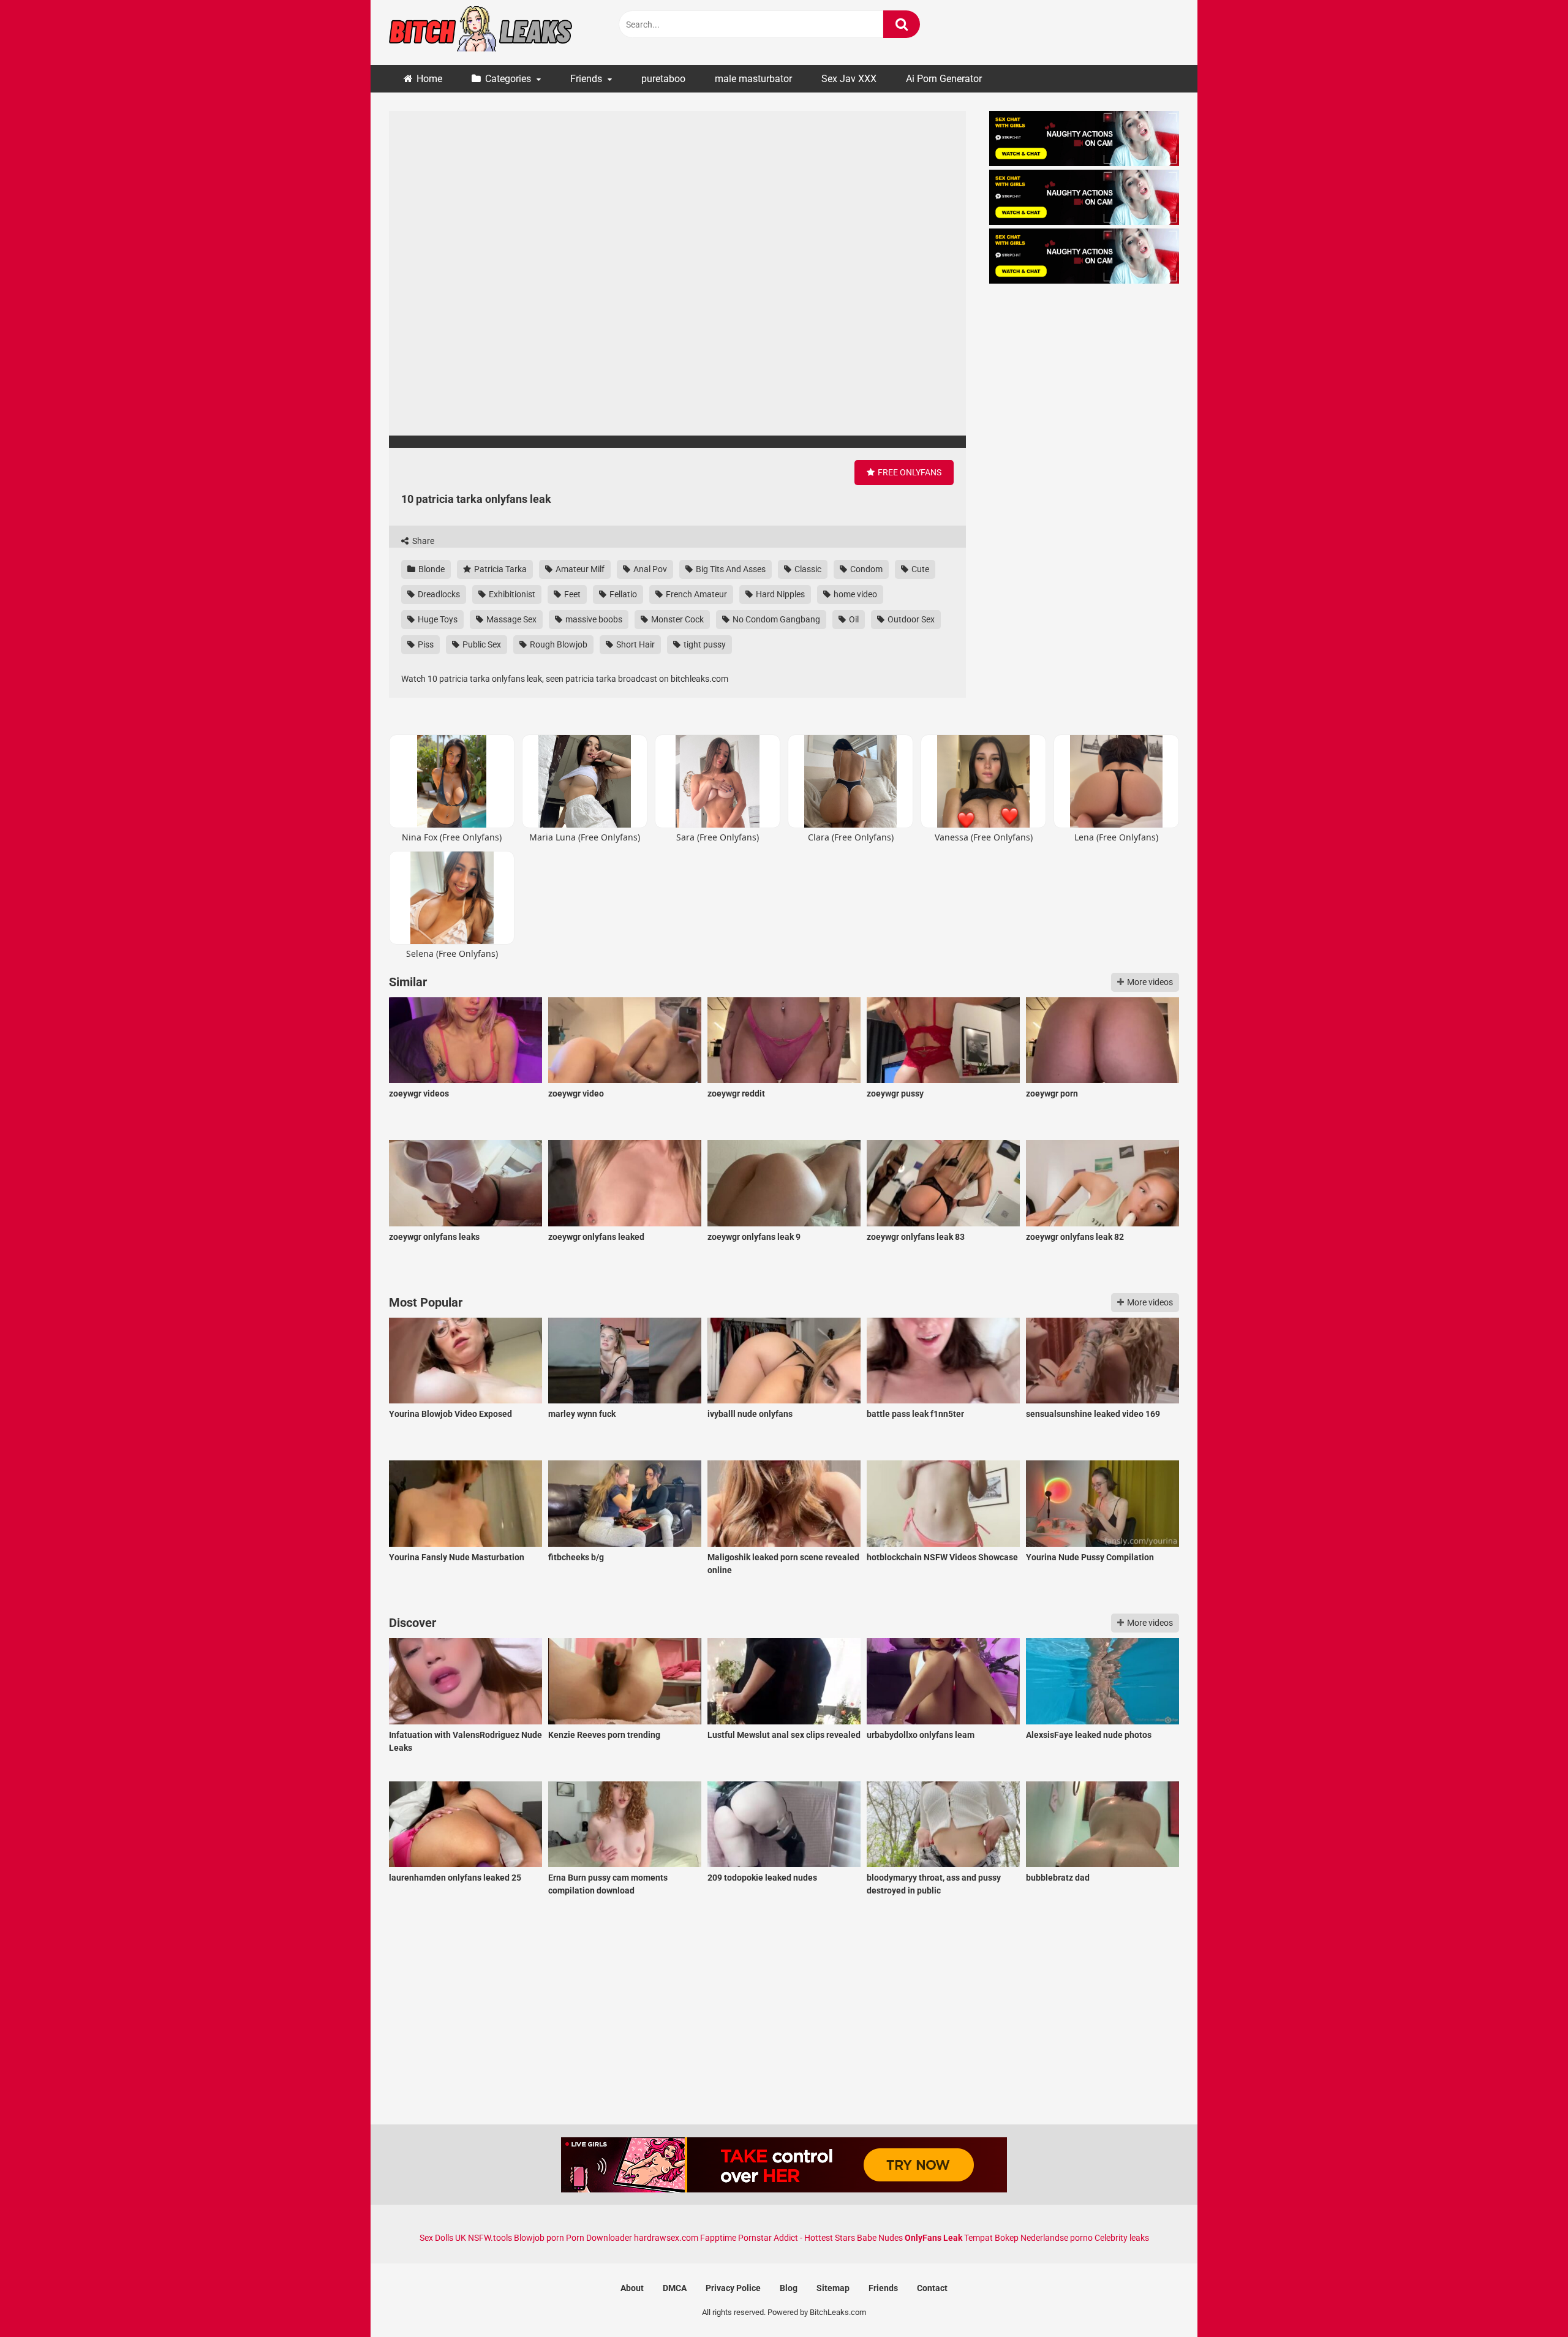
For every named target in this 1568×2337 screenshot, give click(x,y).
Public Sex (481, 644)
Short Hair (635, 644)
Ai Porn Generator (944, 79)
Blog (789, 2288)
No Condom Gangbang (775, 619)
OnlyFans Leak (933, 2238)
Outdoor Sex (910, 619)
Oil (853, 619)
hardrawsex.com (666, 2238)
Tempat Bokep (991, 2238)
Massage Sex (511, 619)
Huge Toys (437, 619)
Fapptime (718, 2238)
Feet (571, 594)
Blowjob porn (539, 2238)
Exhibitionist (511, 594)
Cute (919, 569)
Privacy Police (733, 2288)
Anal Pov (649, 569)
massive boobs (593, 619)
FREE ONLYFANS (909, 472)
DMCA (675, 2288)
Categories (508, 79)
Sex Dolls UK (443, 2238)
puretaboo (663, 79)
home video (854, 594)
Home (429, 79)
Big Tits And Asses (730, 569)
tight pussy (704, 644)
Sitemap (833, 2288)
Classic (807, 569)
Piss (425, 644)
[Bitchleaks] (481, 32)
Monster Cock (677, 619)
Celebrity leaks (1122, 2238)
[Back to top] (1527, 2300)
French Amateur (695, 594)
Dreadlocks (438, 594)
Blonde (431, 569)
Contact (932, 2288)
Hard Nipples (779, 594)
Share (422, 541)
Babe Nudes (880, 2238)
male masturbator (753, 79)
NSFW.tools (490, 2238)
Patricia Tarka (499, 569)
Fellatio (622, 594)
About (632, 2288)
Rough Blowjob (558, 644)
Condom (865, 569)
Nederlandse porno (1057, 2238)
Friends (586, 79)
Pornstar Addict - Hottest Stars (797, 2238)
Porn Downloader (599, 2238)
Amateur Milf (579, 569)
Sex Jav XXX (849, 79)
